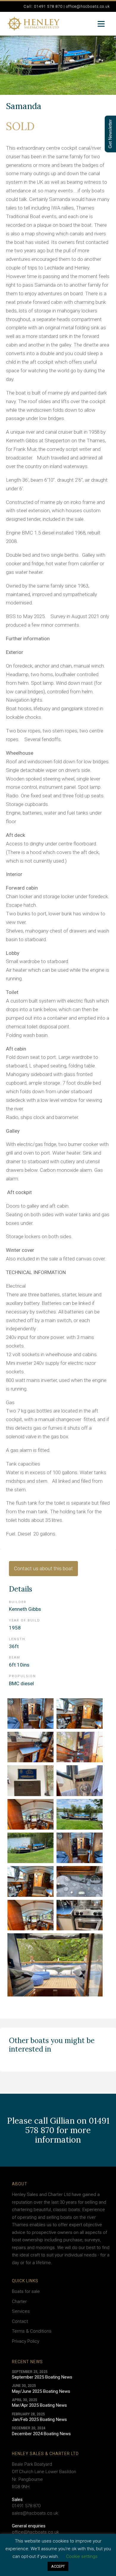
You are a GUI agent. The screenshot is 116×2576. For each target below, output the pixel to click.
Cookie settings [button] (82, 2556)
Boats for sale (26, 2291)
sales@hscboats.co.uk (35, 2513)
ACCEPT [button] (58, 2566)
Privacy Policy (26, 2341)
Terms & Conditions (32, 2331)
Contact (20, 2321)
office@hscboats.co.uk (35, 2532)
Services (21, 2311)
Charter (19, 2302)
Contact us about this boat (43, 1568)
